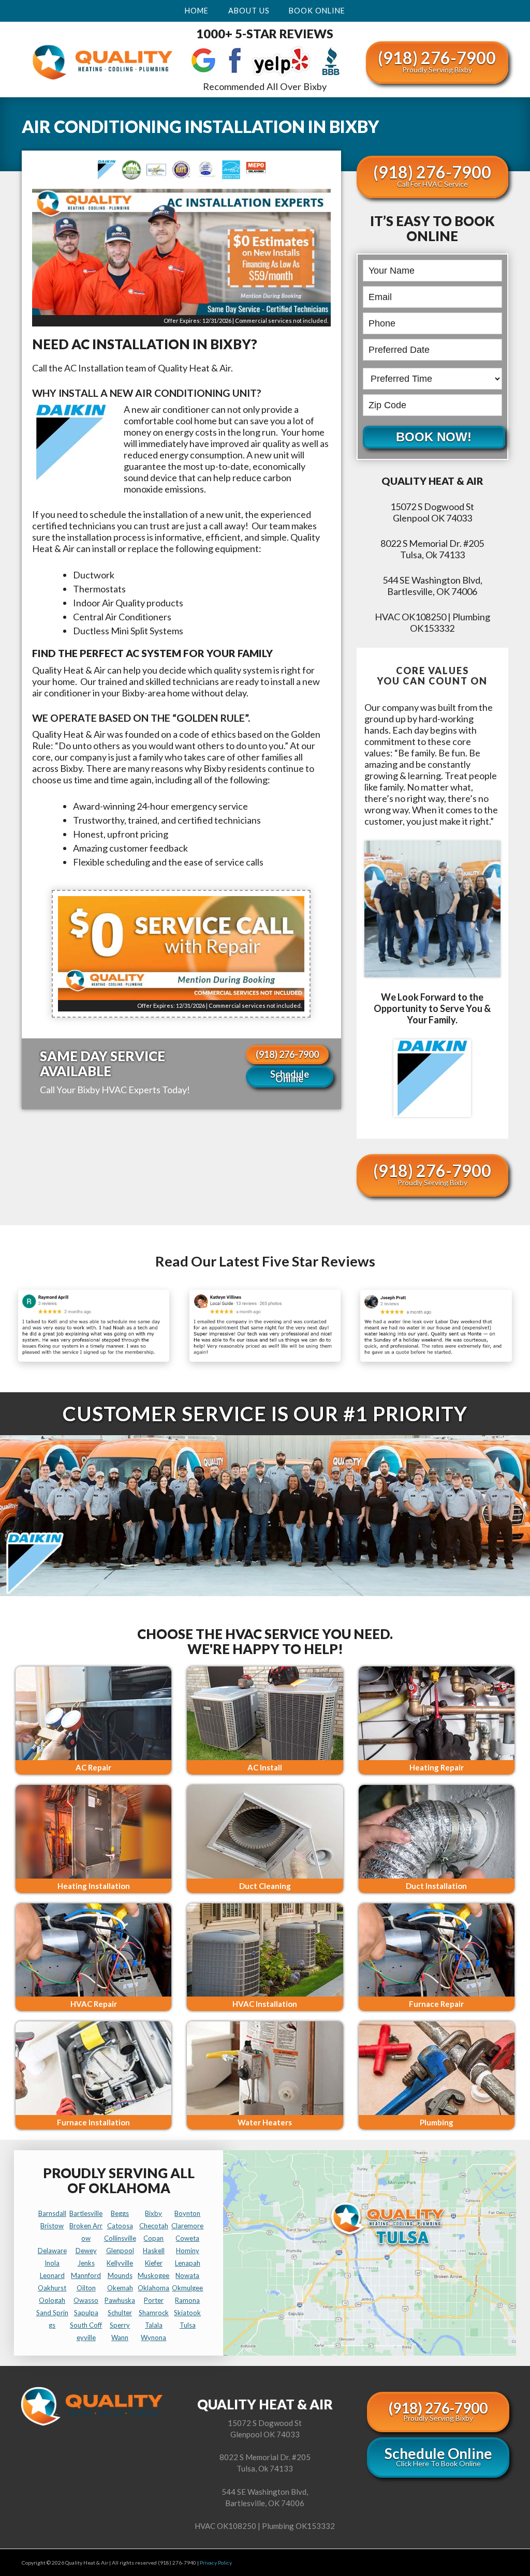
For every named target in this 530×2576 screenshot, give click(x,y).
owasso (86, 2300)
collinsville (120, 2238)
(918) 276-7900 (437, 61)
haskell (154, 2251)
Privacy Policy (216, 2563)
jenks (86, 2263)
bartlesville (86, 2213)
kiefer (154, 2263)
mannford (86, 2275)
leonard (52, 2275)
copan (153, 2238)
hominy (188, 2251)
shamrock (154, 2313)
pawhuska (120, 2300)
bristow (52, 2226)
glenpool (120, 2251)
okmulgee (187, 2288)
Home (197, 11)
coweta (187, 2238)
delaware (52, 2251)
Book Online (317, 11)
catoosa (120, 2226)
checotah (154, 2226)
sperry (120, 2325)
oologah (52, 2300)
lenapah (188, 2263)
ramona (187, 2300)
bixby (153, 2213)
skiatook (187, 2313)
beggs (120, 2213)
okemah (120, 2288)
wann (120, 2337)
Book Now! (434, 437)
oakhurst (52, 2288)
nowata (187, 2275)
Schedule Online (290, 1076)
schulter (120, 2313)
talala (154, 2325)
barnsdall (52, 2213)
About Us (249, 11)
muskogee (153, 2275)
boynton (187, 2213)
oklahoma (153, 2288)
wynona (153, 2337)
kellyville (120, 2263)
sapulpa (86, 2313)
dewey (86, 2251)
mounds (120, 2275)
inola (52, 2263)
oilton (86, 2288)
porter (154, 2300)
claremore (187, 2226)
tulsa (188, 2325)
